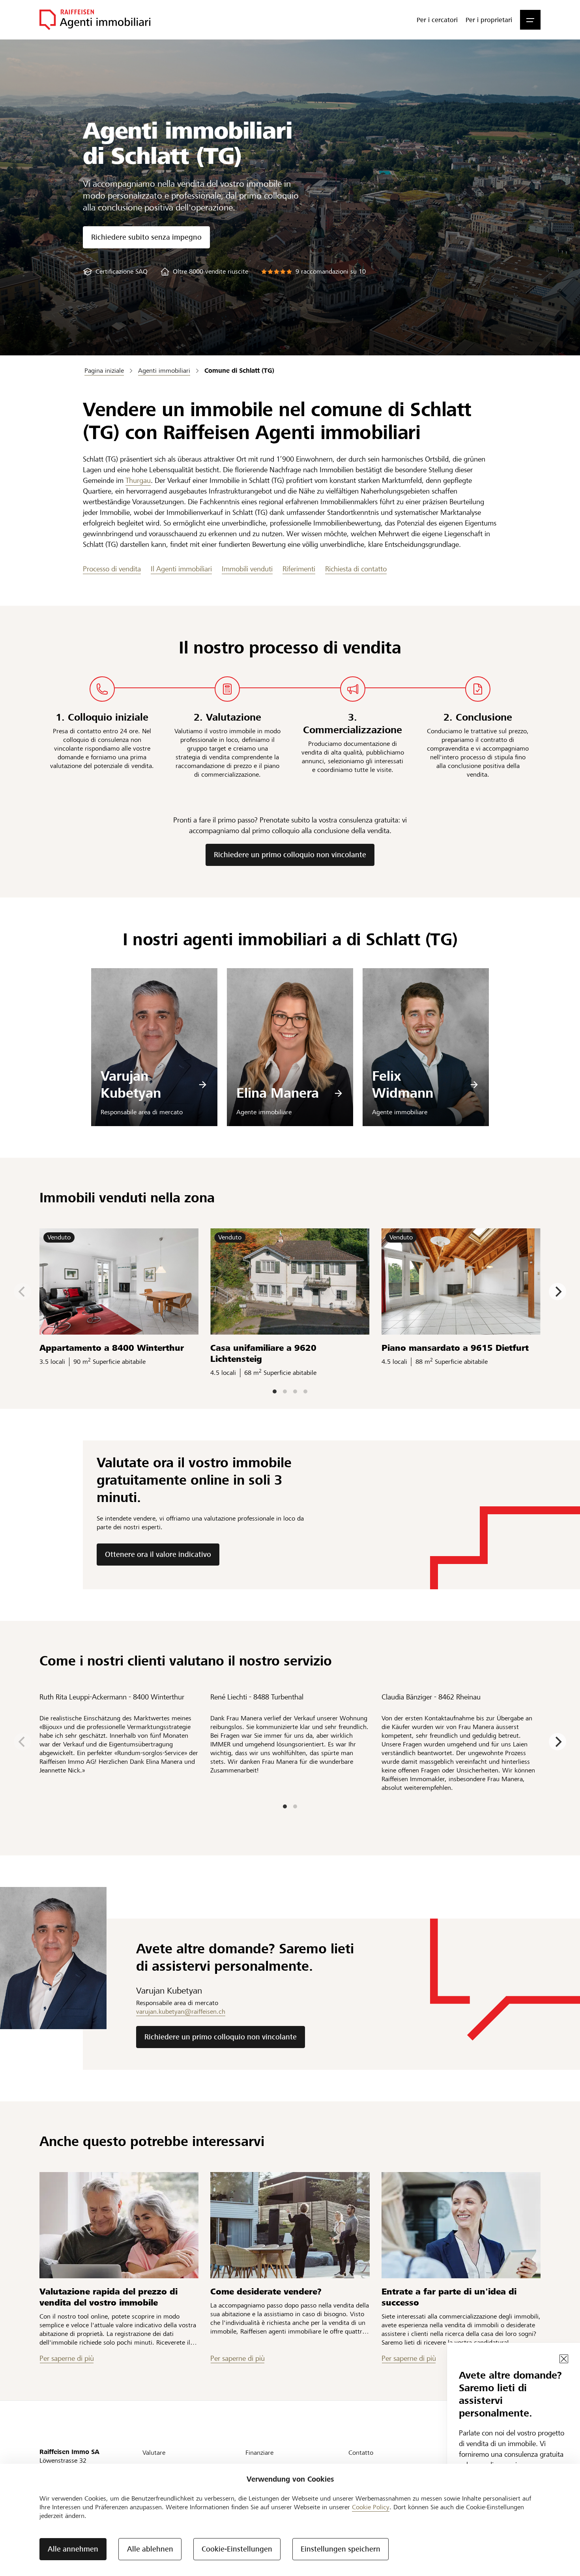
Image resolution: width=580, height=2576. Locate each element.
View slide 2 (285, 1391)
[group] (115, 271)
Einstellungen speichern (341, 2549)
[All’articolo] (119, 2225)
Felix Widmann (403, 1085)
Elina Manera (278, 1093)
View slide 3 (295, 1391)
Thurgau (138, 480)
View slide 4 (305, 1391)
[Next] (558, 1292)
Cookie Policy (371, 2507)
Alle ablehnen (150, 2549)
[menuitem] (437, 20)
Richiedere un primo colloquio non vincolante (290, 855)
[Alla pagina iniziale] (95, 20)
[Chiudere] (564, 2359)
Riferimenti (299, 569)
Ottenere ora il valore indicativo (158, 1554)
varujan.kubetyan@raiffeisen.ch (181, 2012)
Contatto (361, 2453)
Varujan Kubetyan (131, 1085)
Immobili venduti (247, 569)
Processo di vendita (112, 569)
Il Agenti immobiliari (181, 569)
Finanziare (259, 2453)
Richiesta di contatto (356, 569)
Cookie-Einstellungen (237, 2549)
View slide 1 (275, 1391)
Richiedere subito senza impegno (146, 237)
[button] (530, 20)
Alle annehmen (73, 2549)
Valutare (154, 2453)
